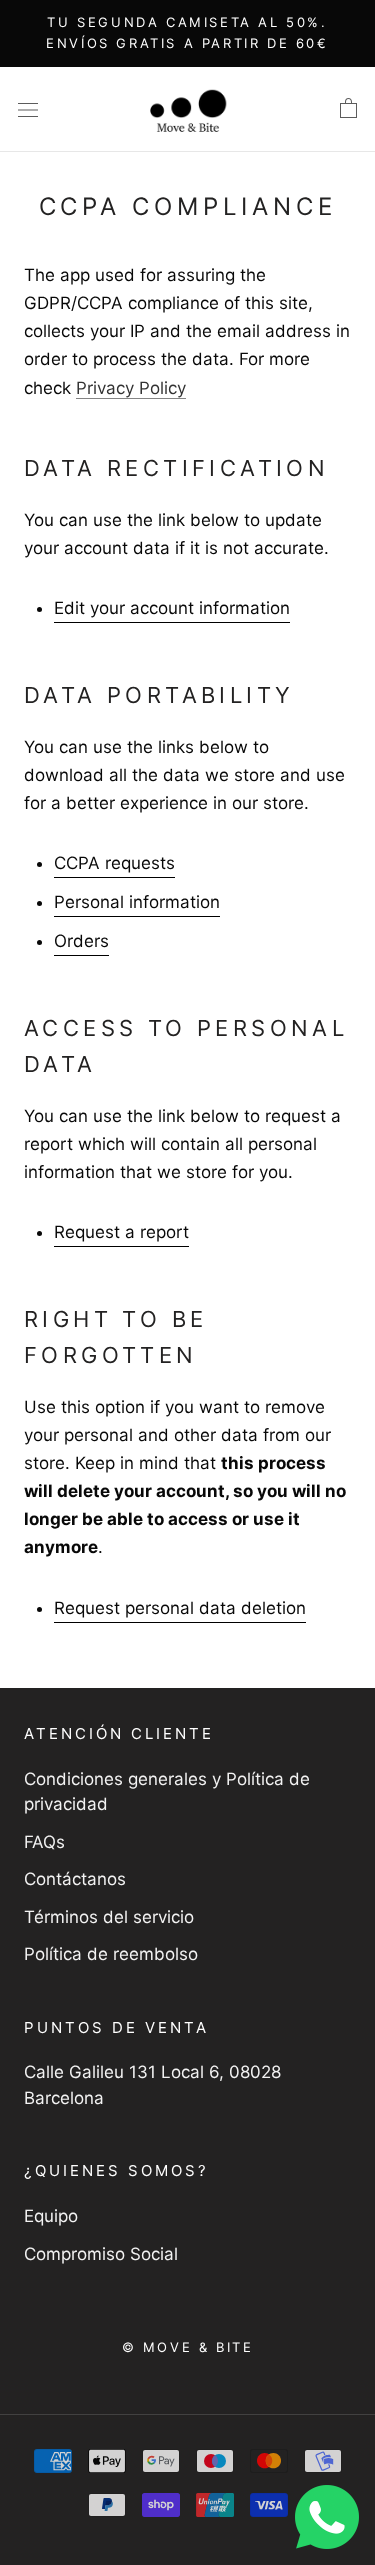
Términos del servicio (109, 1917)
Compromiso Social (101, 2254)
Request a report (121, 1232)
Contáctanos (75, 1879)
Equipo (51, 2216)
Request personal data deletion (180, 1608)
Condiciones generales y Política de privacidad (167, 1792)
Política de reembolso (111, 1954)
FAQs (44, 1842)
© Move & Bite (188, 2347)
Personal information (137, 902)
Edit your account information (172, 608)
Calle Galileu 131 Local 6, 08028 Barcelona (152, 2085)
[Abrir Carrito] (348, 109)
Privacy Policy (131, 388)
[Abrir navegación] (28, 109)
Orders (81, 941)
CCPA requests (114, 863)
